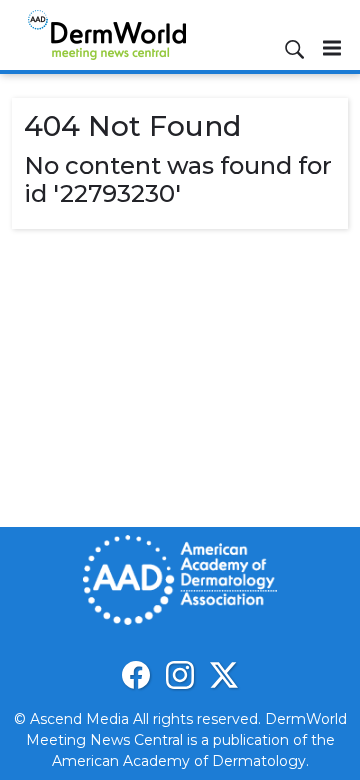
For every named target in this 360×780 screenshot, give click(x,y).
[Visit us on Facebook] (136, 675)
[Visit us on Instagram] (180, 675)
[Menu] (332, 47)
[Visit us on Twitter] (224, 675)
